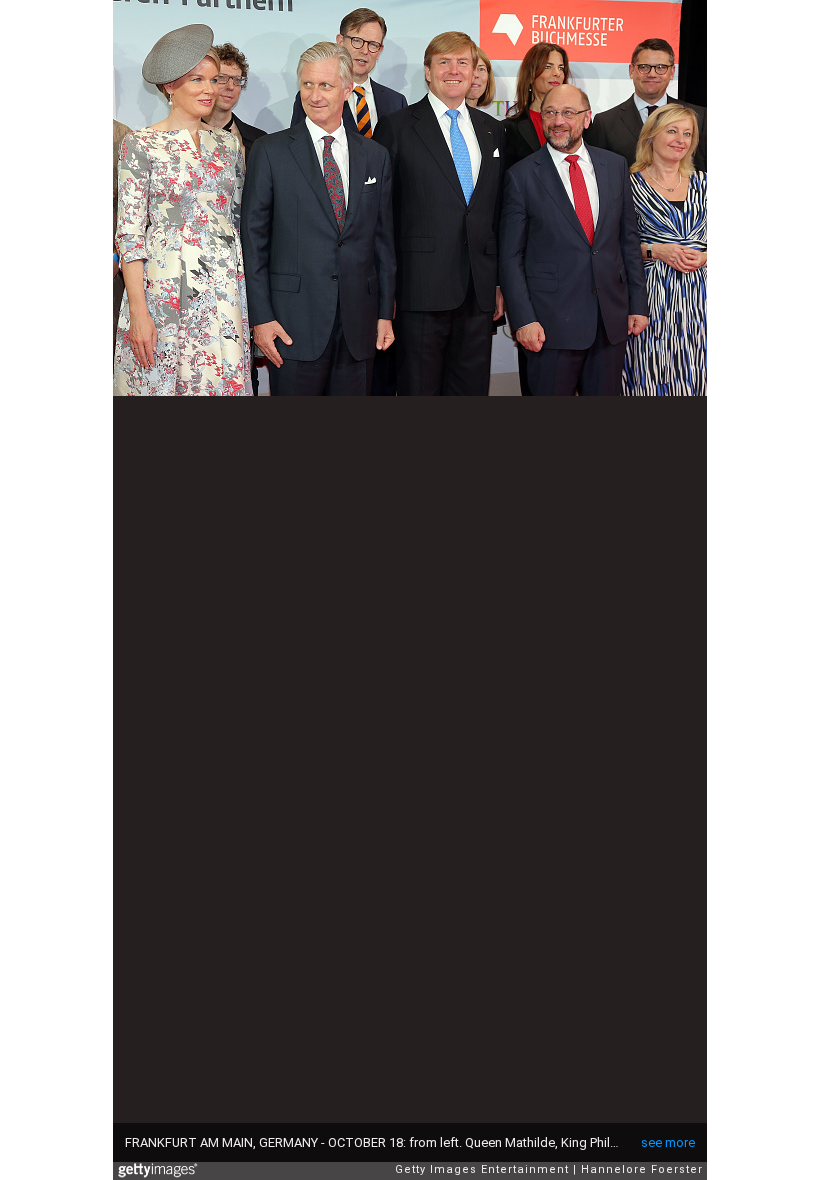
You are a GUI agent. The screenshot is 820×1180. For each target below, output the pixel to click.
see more (668, 1142)
